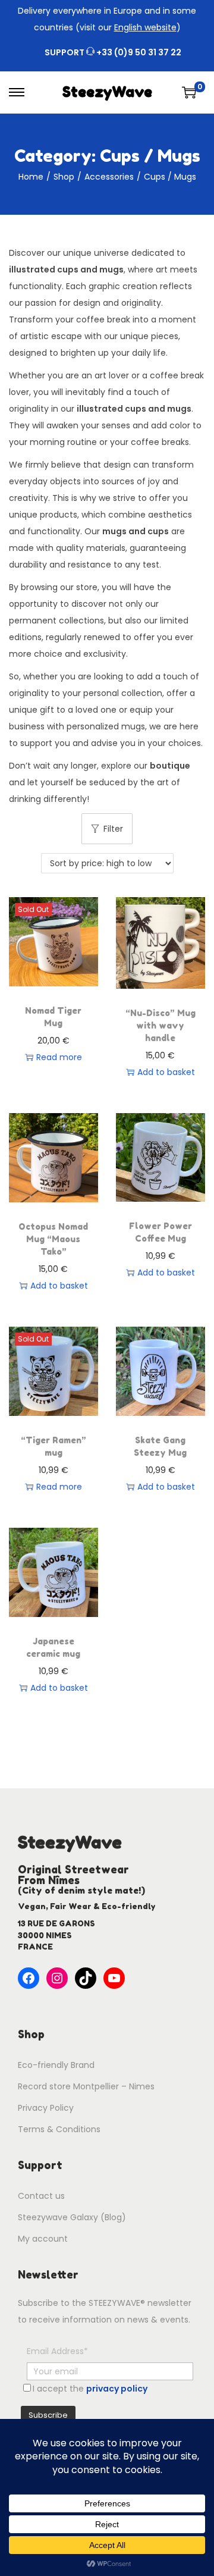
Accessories (109, 177)
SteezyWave (107, 92)
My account (43, 2239)
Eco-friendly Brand (56, 2065)
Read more (59, 1057)
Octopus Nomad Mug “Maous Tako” (53, 1239)
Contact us (41, 2196)
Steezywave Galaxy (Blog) (72, 2217)
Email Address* (57, 2351)
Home (31, 177)
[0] (189, 92)
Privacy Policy (46, 2108)
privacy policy (117, 2389)
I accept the (90, 2389)
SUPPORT (113, 52)
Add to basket (166, 1072)
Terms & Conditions (59, 2129)
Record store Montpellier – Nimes (86, 2086)
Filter (113, 829)
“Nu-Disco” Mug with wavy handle (160, 1025)
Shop (64, 177)
